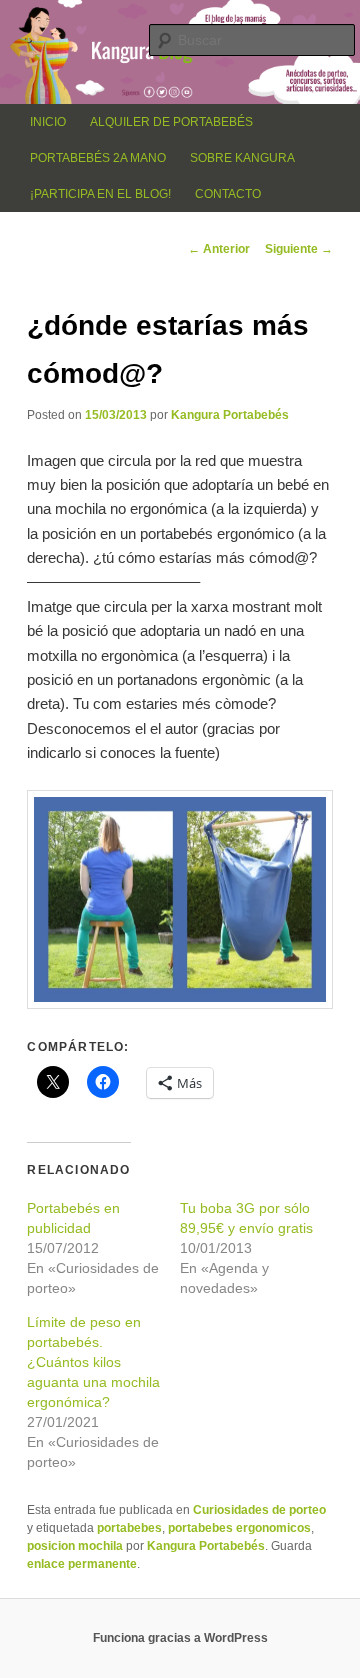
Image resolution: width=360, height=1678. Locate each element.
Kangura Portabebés (230, 415)
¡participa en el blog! (100, 194)
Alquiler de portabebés (171, 122)
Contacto (228, 194)
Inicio (48, 122)
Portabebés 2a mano (98, 158)
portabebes (129, 1528)
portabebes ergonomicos (239, 1528)
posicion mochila (75, 1546)
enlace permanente (82, 1564)
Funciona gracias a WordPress (180, 1638)
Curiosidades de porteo (259, 1510)
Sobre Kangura (242, 158)
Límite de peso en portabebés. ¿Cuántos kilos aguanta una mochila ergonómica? (93, 1362)
